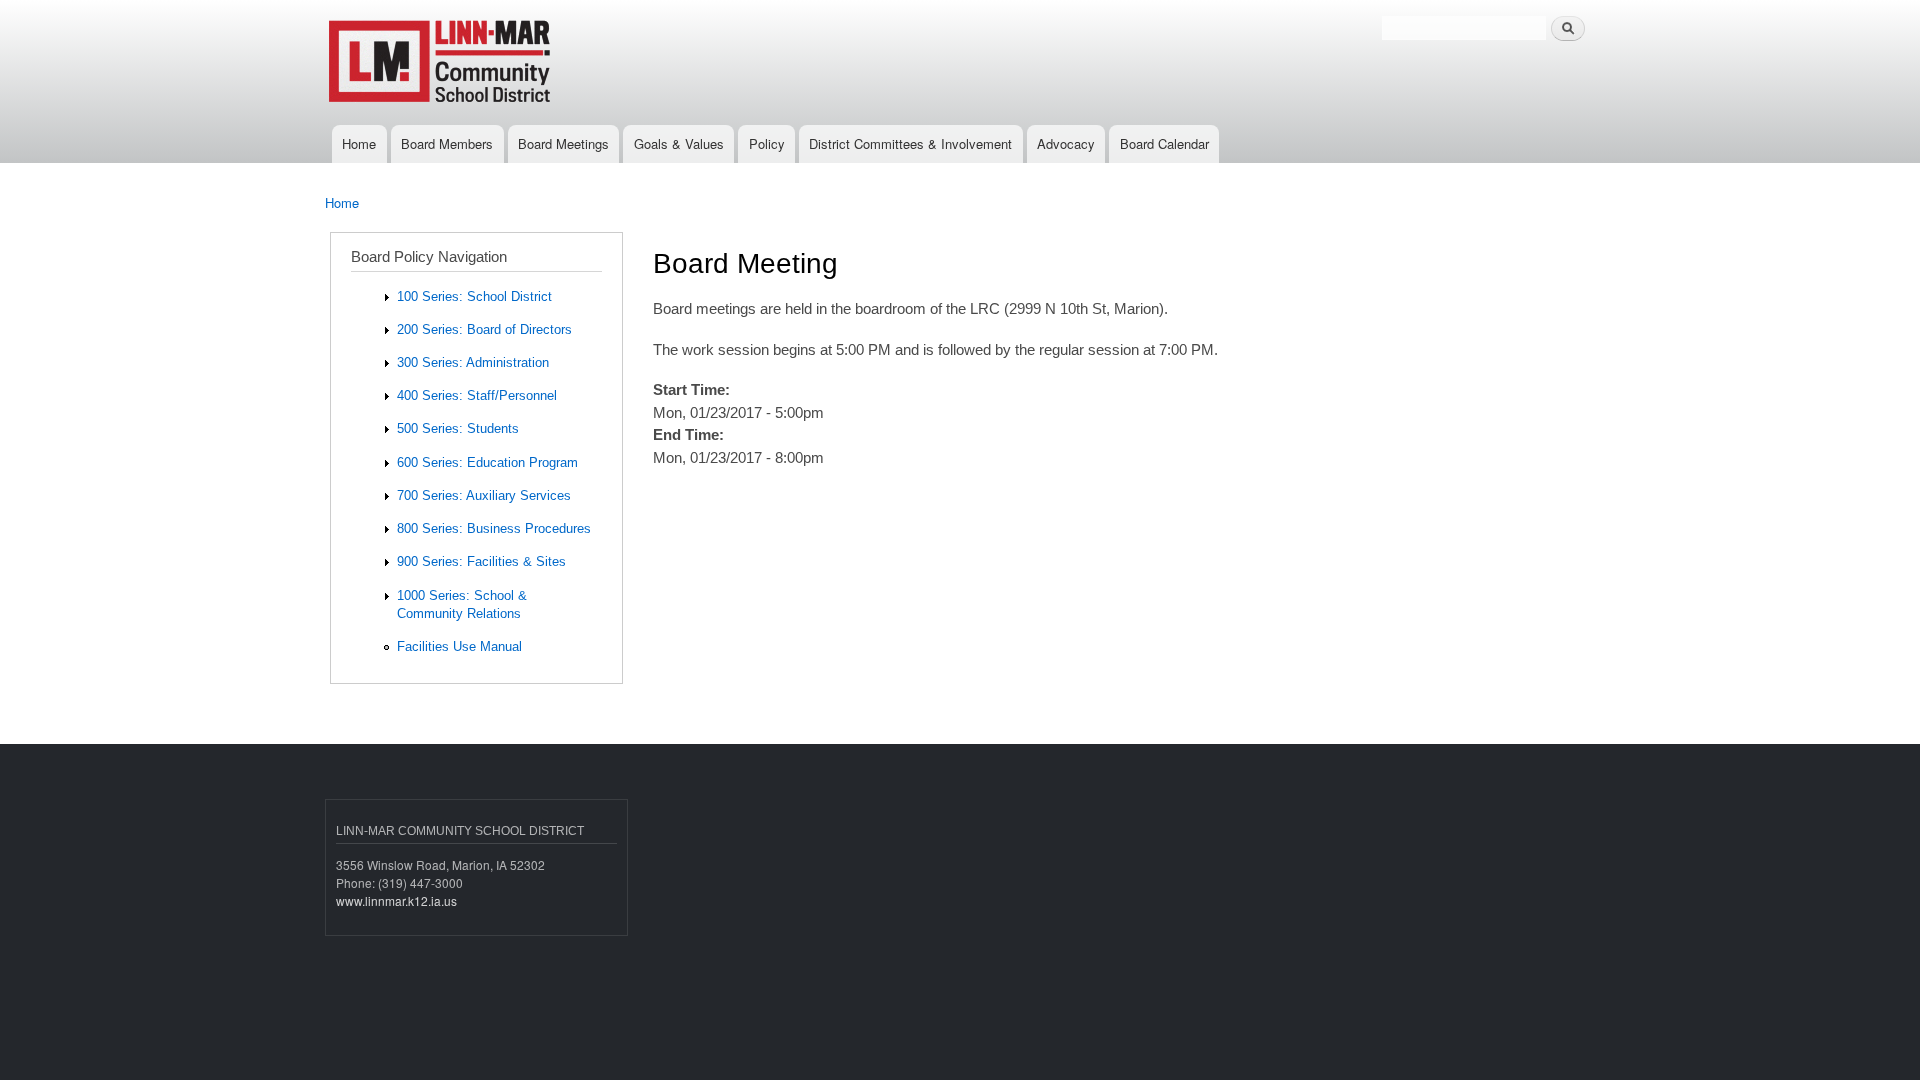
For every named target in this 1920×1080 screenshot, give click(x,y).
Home (359, 143)
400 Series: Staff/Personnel (477, 395)
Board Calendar (1164, 143)
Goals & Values (679, 143)
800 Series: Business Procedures (494, 528)
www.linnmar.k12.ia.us (396, 900)
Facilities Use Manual (459, 646)
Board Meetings (563, 143)
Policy (767, 143)
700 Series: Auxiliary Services (484, 495)
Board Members (447, 143)
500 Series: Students (458, 428)
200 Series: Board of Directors (484, 329)
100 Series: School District (474, 296)
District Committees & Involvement (910, 143)
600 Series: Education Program (487, 462)
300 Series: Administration (473, 362)
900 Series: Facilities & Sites (481, 561)
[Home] (507, 62)
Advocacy (1066, 143)
